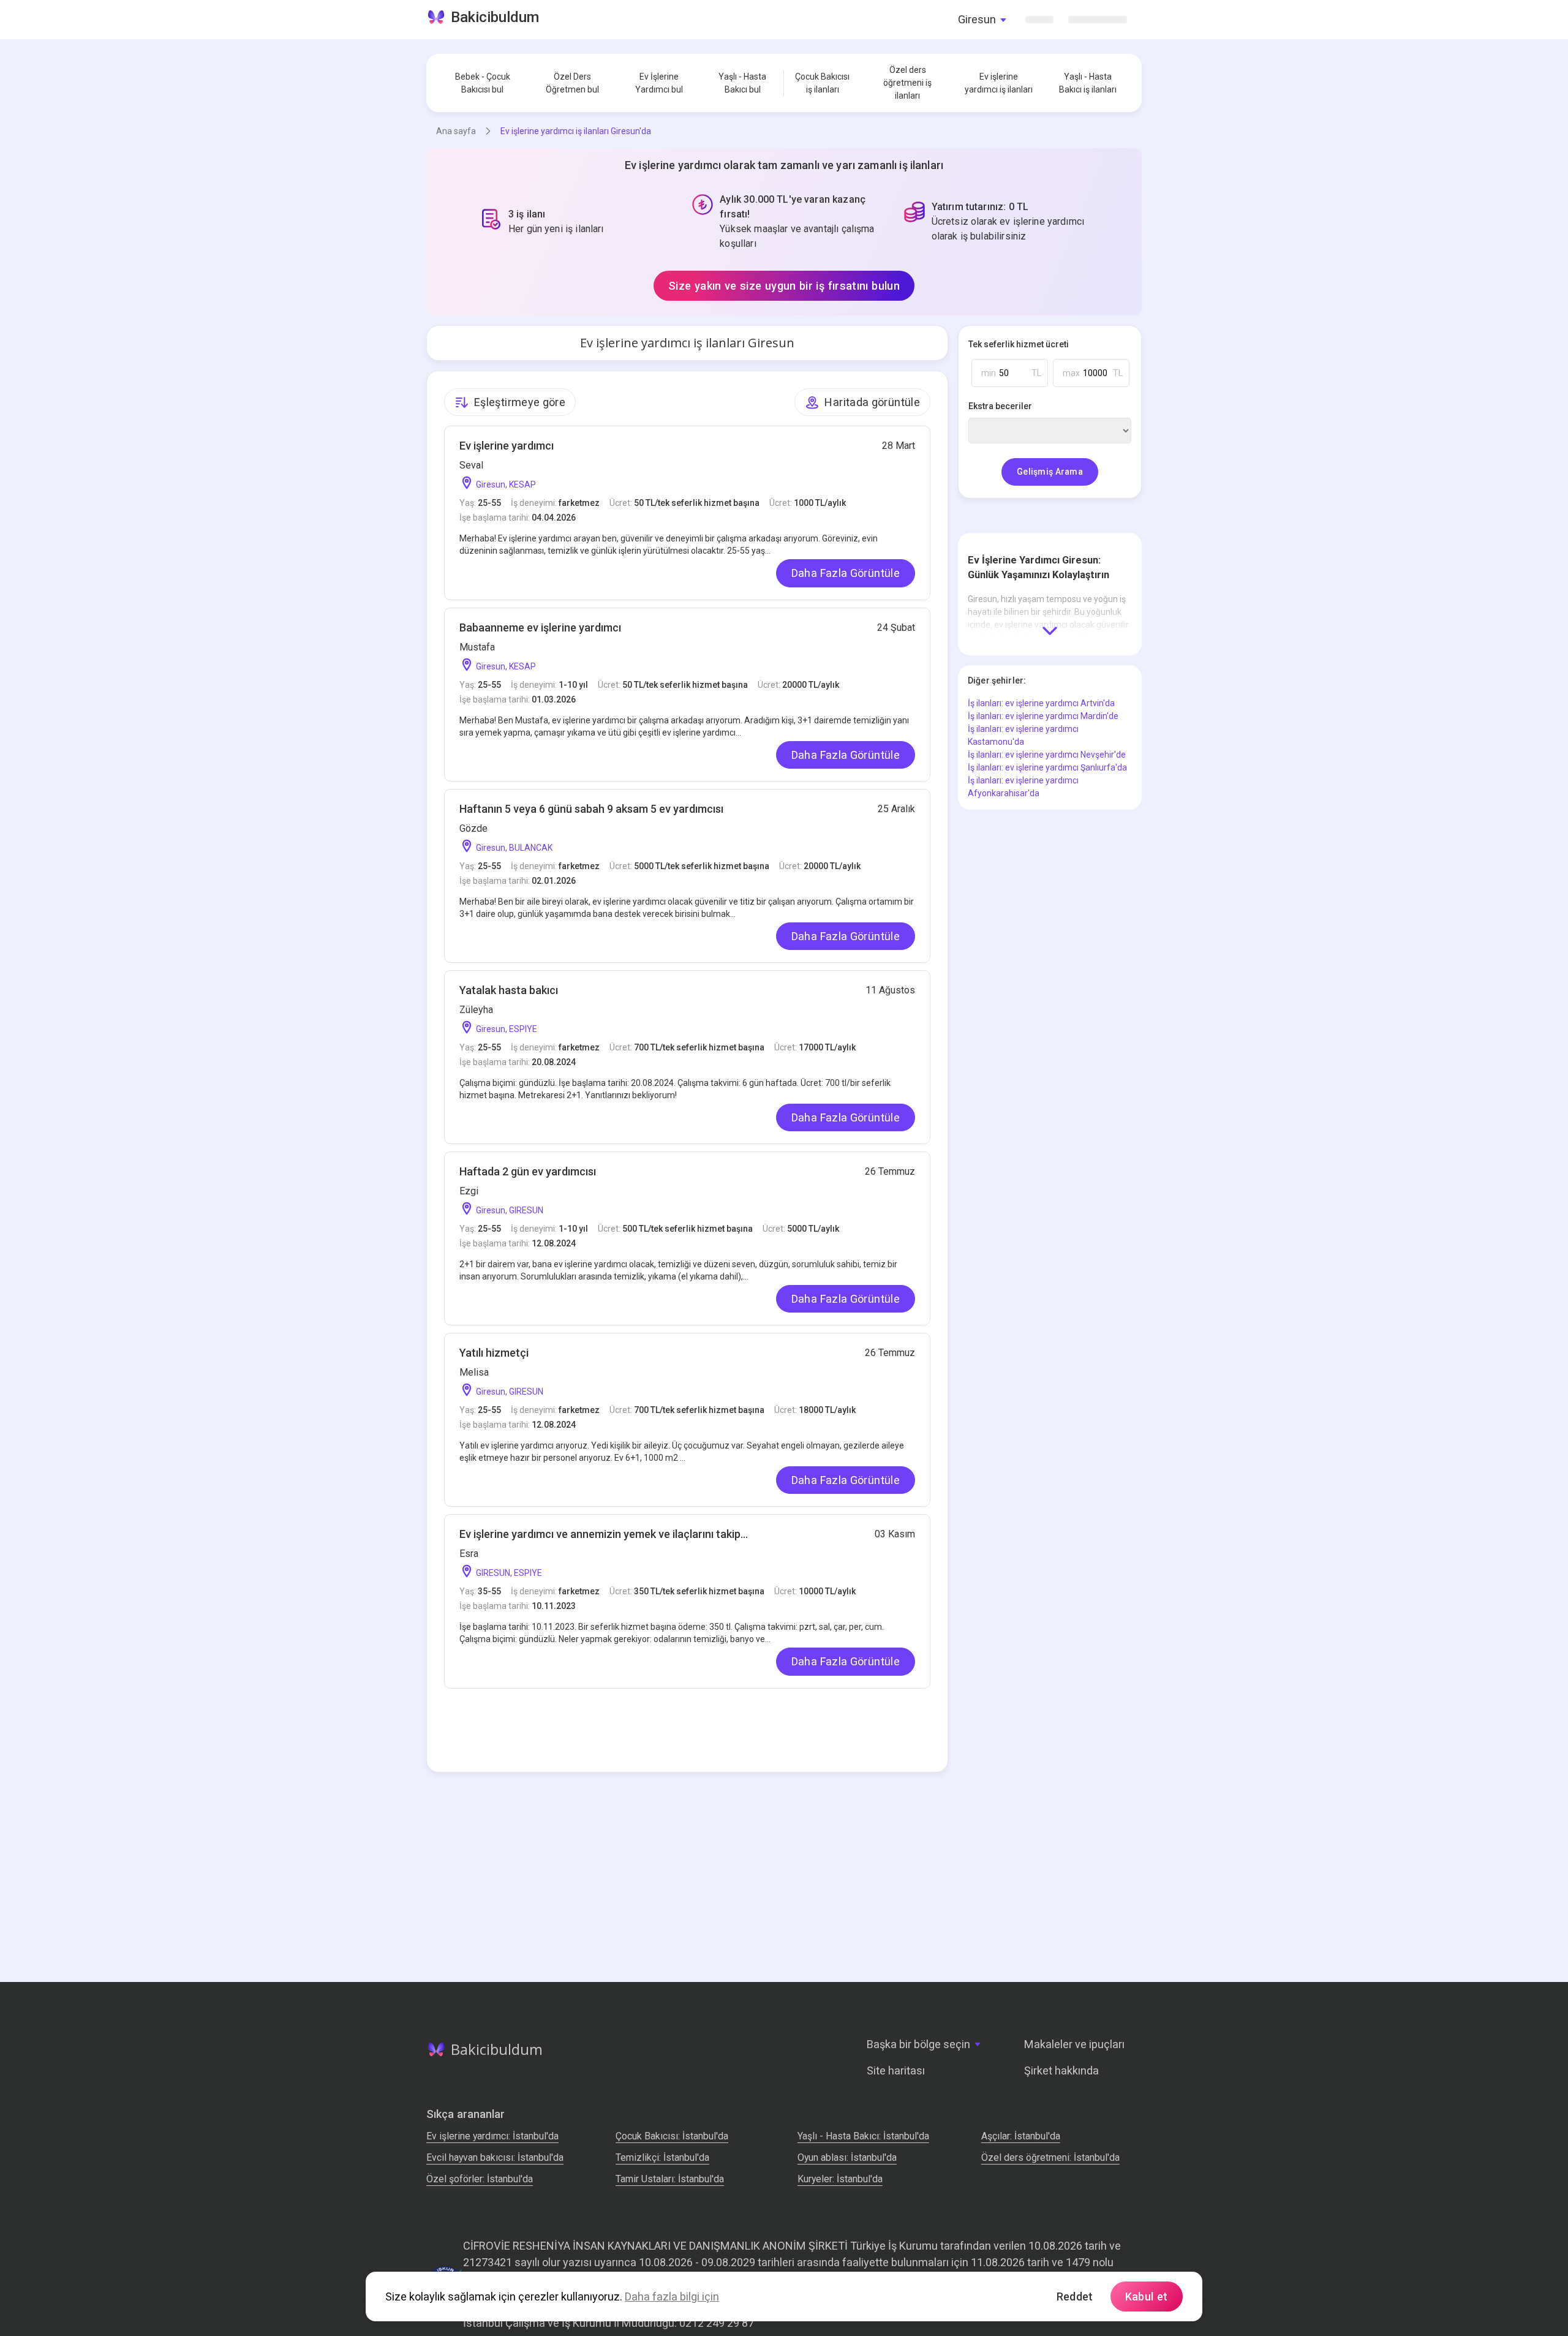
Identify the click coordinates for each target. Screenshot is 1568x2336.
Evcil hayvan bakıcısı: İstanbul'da (495, 2157)
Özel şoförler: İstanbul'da (480, 2179)
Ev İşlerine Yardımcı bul (659, 83)
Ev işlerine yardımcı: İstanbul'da (492, 2136)
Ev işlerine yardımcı (507, 446)
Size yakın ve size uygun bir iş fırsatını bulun (784, 286)
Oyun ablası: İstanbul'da (847, 2157)
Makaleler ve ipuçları (1074, 2044)
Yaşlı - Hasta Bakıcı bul (742, 83)
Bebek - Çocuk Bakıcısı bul (483, 83)
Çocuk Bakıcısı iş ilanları (822, 83)
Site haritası (896, 2070)
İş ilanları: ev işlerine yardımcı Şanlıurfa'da (1047, 767)
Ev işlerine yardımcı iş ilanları (999, 83)
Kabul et (1147, 2296)
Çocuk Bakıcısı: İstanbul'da (672, 2136)
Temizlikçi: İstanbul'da (662, 2157)
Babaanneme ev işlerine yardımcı (540, 627)
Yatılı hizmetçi (494, 1353)
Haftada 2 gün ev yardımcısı (528, 1171)
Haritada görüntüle (872, 402)
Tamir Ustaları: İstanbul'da (670, 2179)
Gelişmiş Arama (1050, 472)
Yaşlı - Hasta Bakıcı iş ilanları (1088, 83)
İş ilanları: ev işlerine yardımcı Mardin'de (1043, 716)
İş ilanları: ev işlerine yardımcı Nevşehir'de (1047, 755)
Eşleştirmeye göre (520, 402)
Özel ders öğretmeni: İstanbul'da (1050, 2157)
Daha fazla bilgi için (672, 2296)
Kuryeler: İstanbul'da (840, 2179)
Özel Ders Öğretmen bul (572, 83)
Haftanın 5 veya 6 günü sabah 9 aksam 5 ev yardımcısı (591, 809)
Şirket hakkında (1061, 2070)
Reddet (1075, 2296)
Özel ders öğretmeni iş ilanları (907, 83)
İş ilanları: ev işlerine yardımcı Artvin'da (1041, 703)
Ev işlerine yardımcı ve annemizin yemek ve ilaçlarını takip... (604, 1534)
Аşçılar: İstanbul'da (1021, 2136)
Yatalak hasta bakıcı (509, 990)
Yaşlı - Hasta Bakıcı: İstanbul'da (863, 2136)
